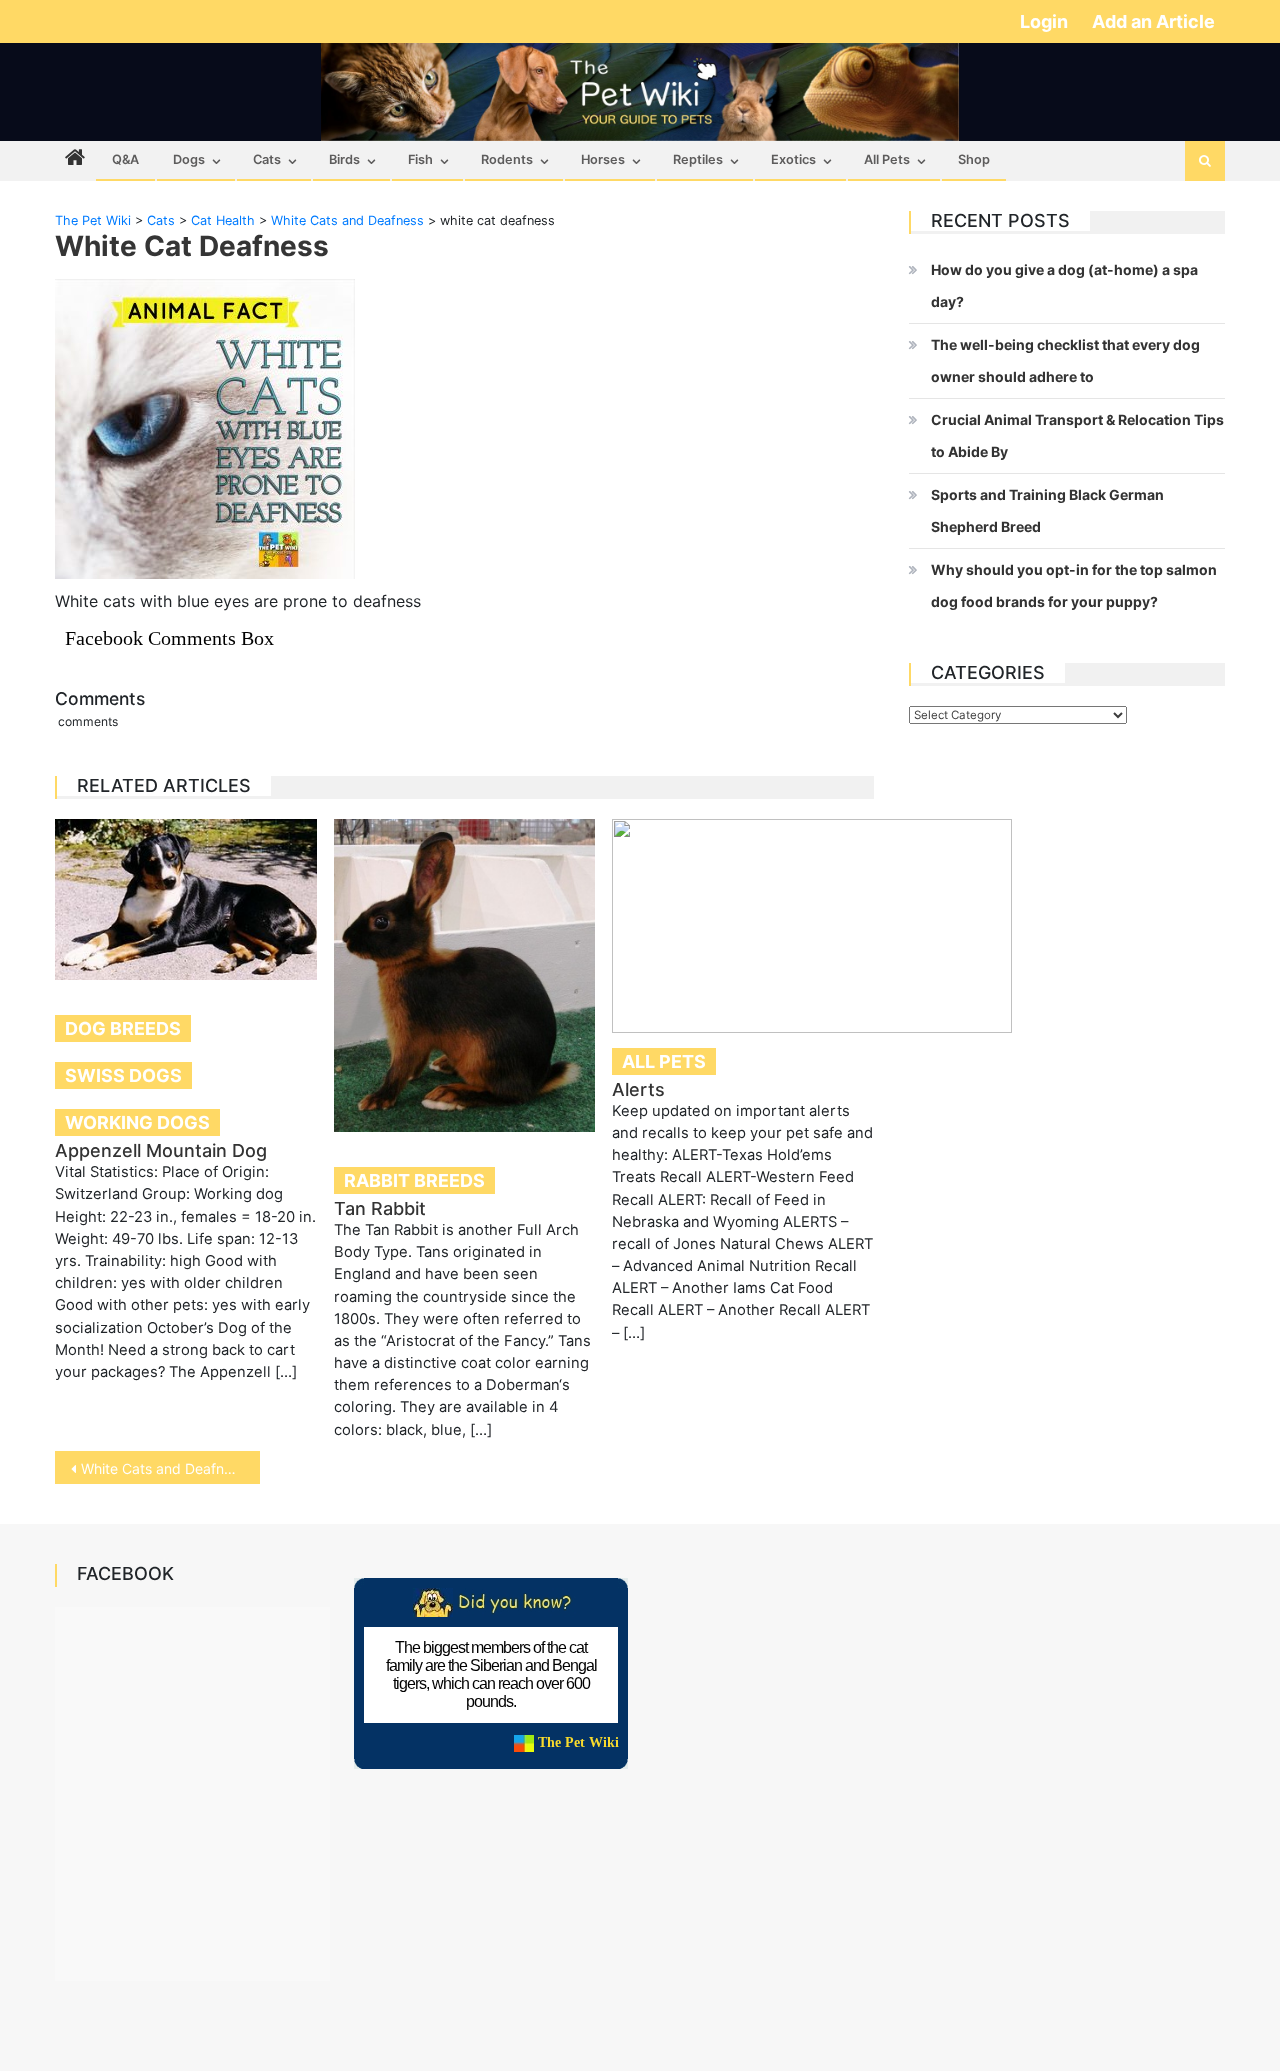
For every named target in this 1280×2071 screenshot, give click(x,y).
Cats (267, 159)
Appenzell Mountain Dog (161, 1150)
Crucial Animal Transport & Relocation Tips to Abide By (1077, 435)
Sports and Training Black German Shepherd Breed (1047, 510)
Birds (344, 159)
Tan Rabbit (380, 1208)
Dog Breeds (123, 1028)
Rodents (507, 159)
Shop (974, 159)
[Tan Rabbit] (465, 975)
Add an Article (1153, 21)
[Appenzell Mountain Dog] (186, 899)
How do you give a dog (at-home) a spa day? (1064, 285)
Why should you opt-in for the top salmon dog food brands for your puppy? (1074, 585)
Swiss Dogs (123, 1075)
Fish (420, 159)
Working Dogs (137, 1122)
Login (1046, 21)
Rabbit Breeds (414, 1180)
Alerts (638, 1089)
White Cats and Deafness (163, 1468)
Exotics (793, 159)
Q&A (125, 159)
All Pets (887, 159)
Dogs (189, 159)
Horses (603, 159)
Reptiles (698, 159)
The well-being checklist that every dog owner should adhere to (1065, 360)
